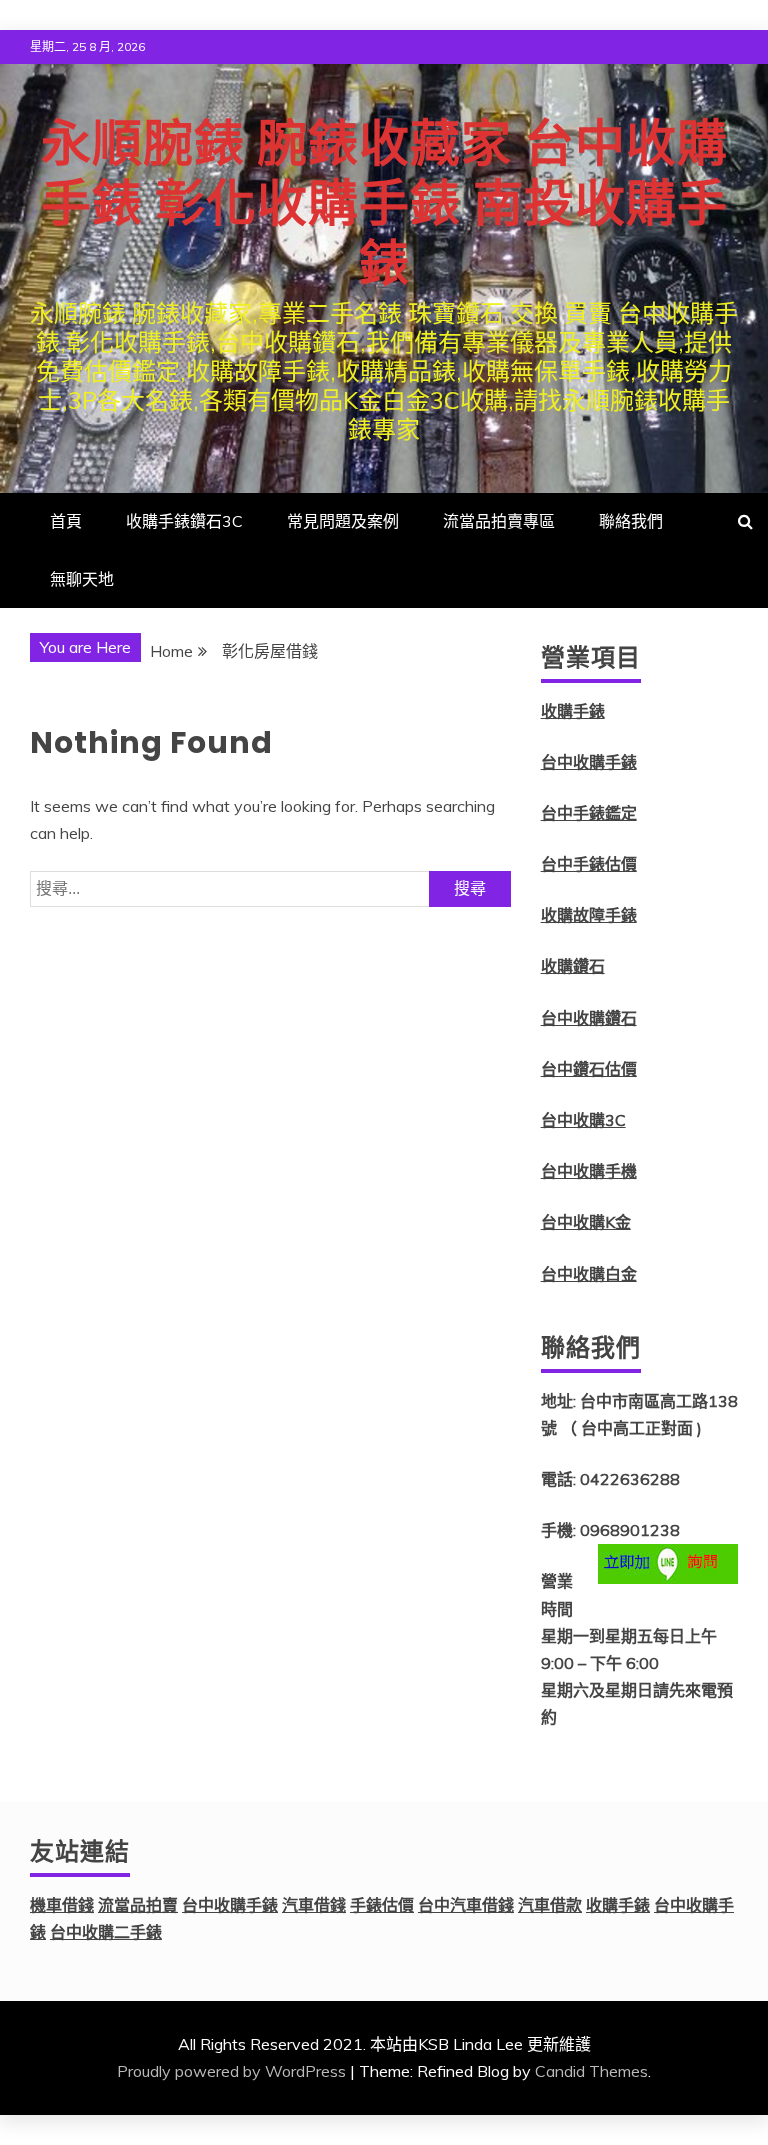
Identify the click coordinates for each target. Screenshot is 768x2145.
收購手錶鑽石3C (184, 521)
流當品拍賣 (138, 1905)
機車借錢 (62, 1905)
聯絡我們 (631, 521)
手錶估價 (382, 1905)
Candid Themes (591, 2071)
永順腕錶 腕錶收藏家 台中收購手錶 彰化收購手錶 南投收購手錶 (384, 203)
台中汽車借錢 (466, 1905)
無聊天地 (82, 579)
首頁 (66, 521)
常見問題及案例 (343, 521)
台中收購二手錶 (106, 1932)
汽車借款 (550, 1905)
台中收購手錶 (589, 762)
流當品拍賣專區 (499, 521)
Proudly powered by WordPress (231, 2071)
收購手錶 (573, 711)
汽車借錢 (314, 1905)
